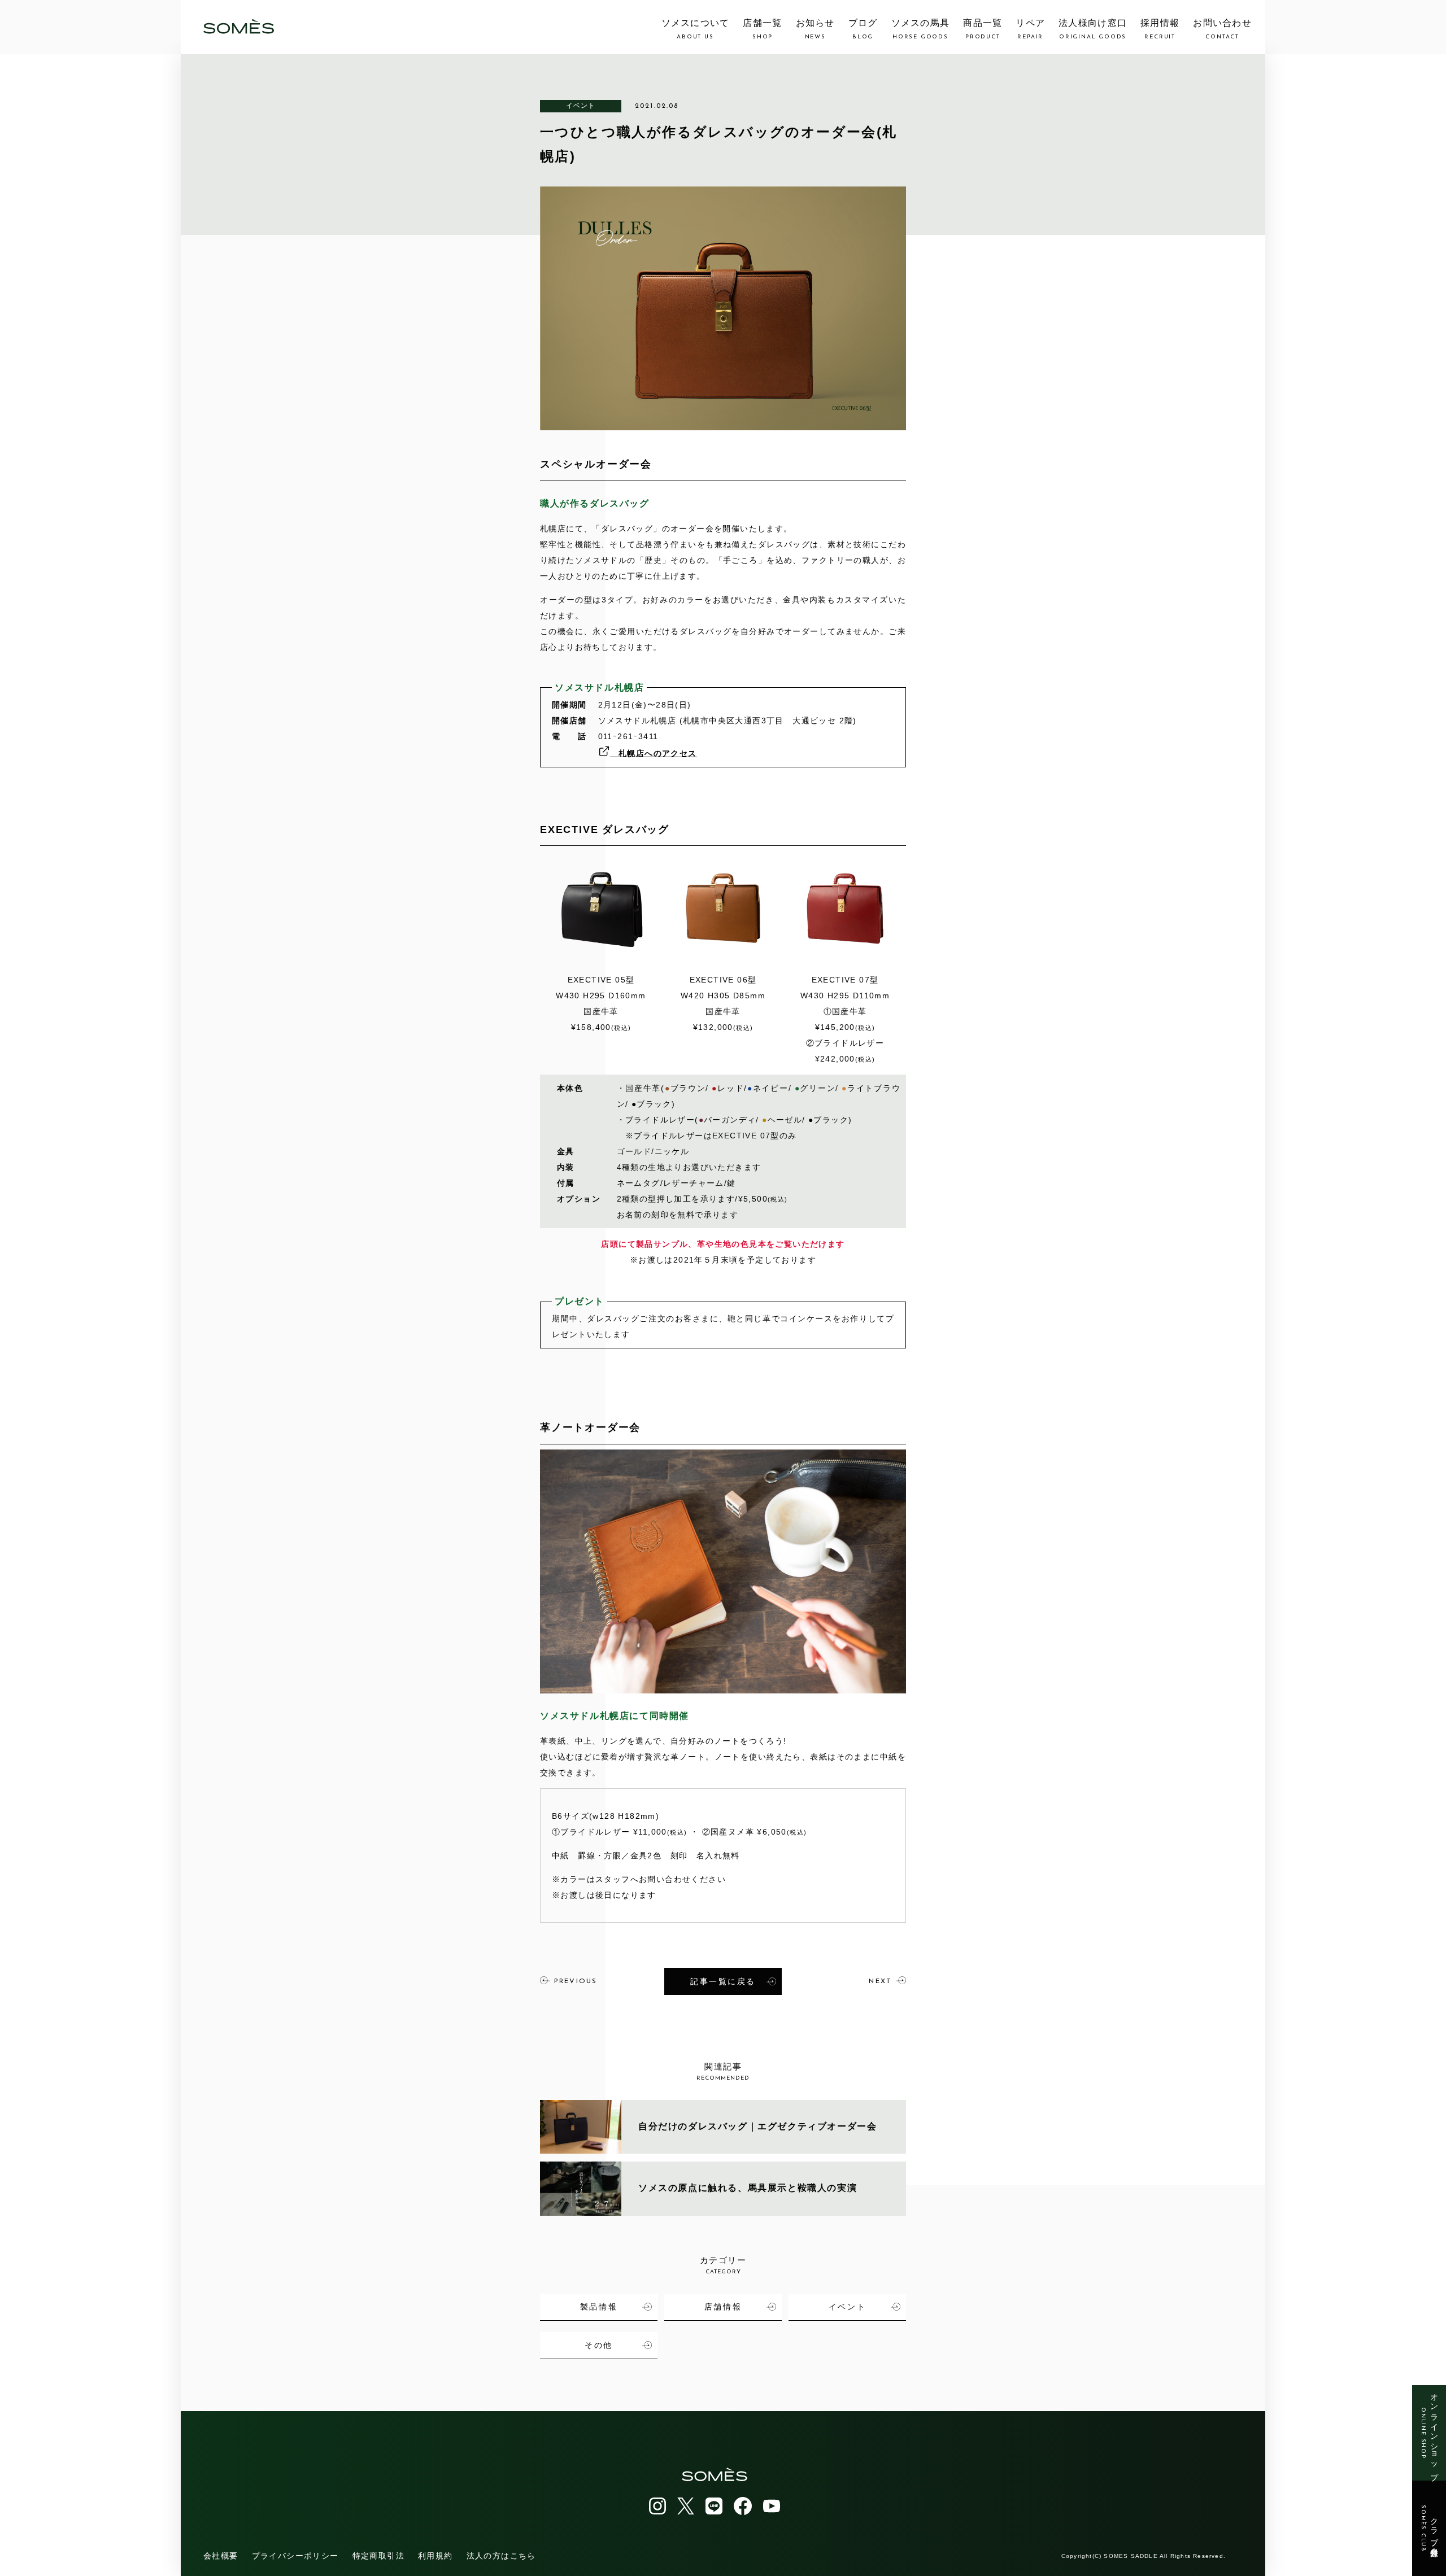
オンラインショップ (1429, 2433)
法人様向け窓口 (1093, 29)
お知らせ (815, 29)
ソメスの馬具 (921, 29)
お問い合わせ (1222, 29)
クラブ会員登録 (1429, 2529)
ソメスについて (696, 29)
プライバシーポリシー (295, 2556)
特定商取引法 (378, 2556)
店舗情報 (723, 2307)
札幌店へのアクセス (654, 753)
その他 (599, 2345)
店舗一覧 (762, 29)
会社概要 (221, 2556)
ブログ (863, 29)
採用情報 (1160, 29)
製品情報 (599, 2307)
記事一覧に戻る (723, 1981)
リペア (1030, 29)
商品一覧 (983, 29)
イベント (581, 106)
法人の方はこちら (501, 2556)
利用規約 (435, 2556)
